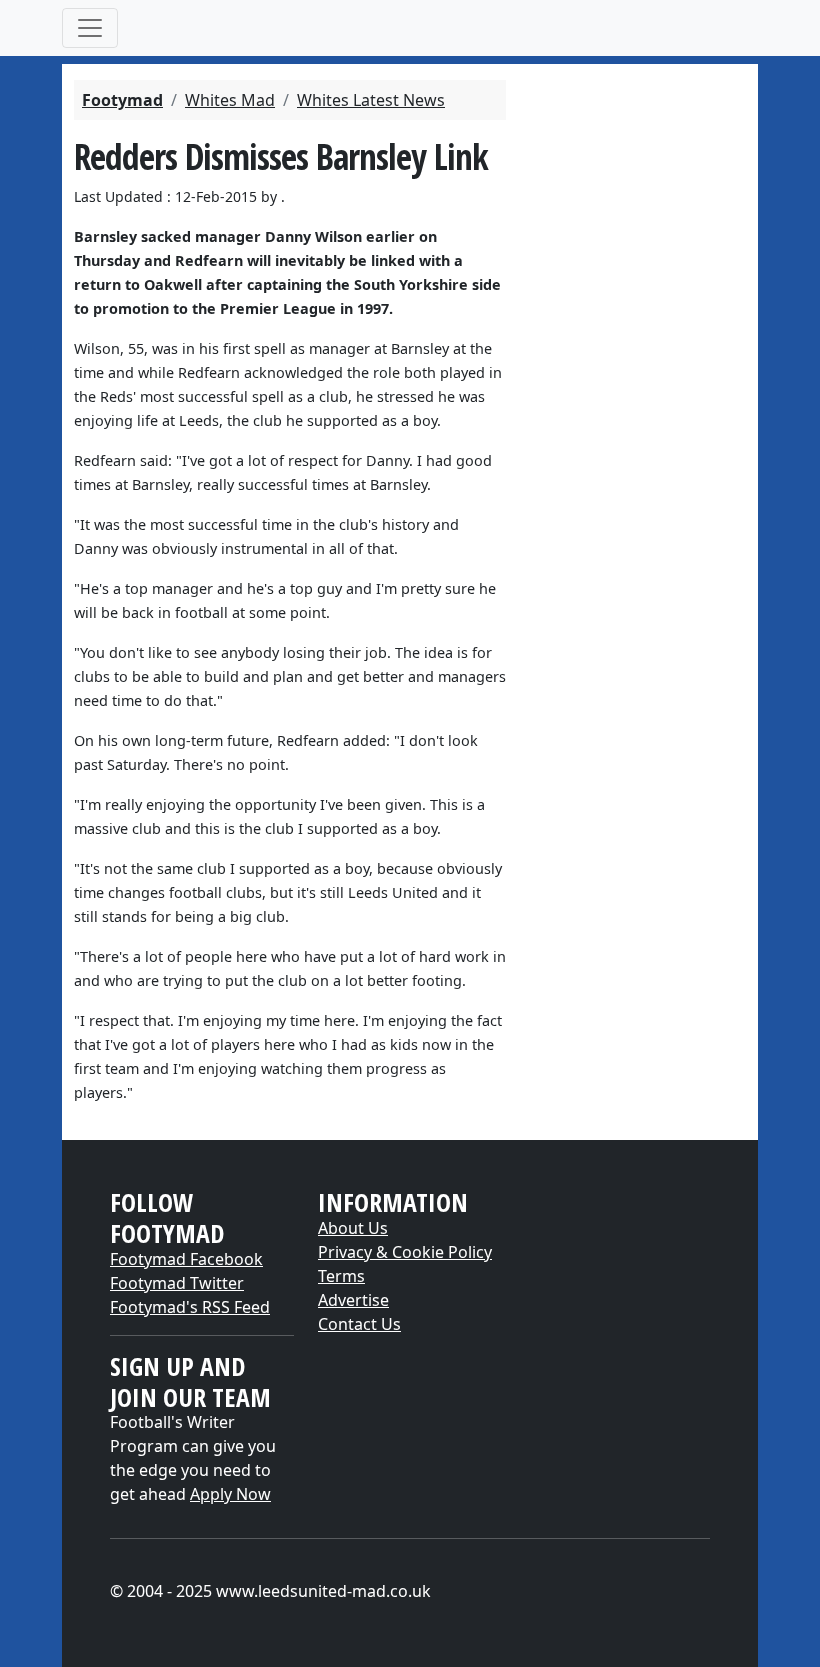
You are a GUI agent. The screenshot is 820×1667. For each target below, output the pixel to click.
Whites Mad (230, 100)
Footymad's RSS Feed (190, 1307)
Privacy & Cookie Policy (405, 1252)
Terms (341, 1276)
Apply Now (230, 1494)
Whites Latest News (371, 100)
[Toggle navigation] (90, 28)
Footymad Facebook (186, 1259)
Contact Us (359, 1324)
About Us (353, 1228)
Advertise (353, 1300)
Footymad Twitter (177, 1283)
